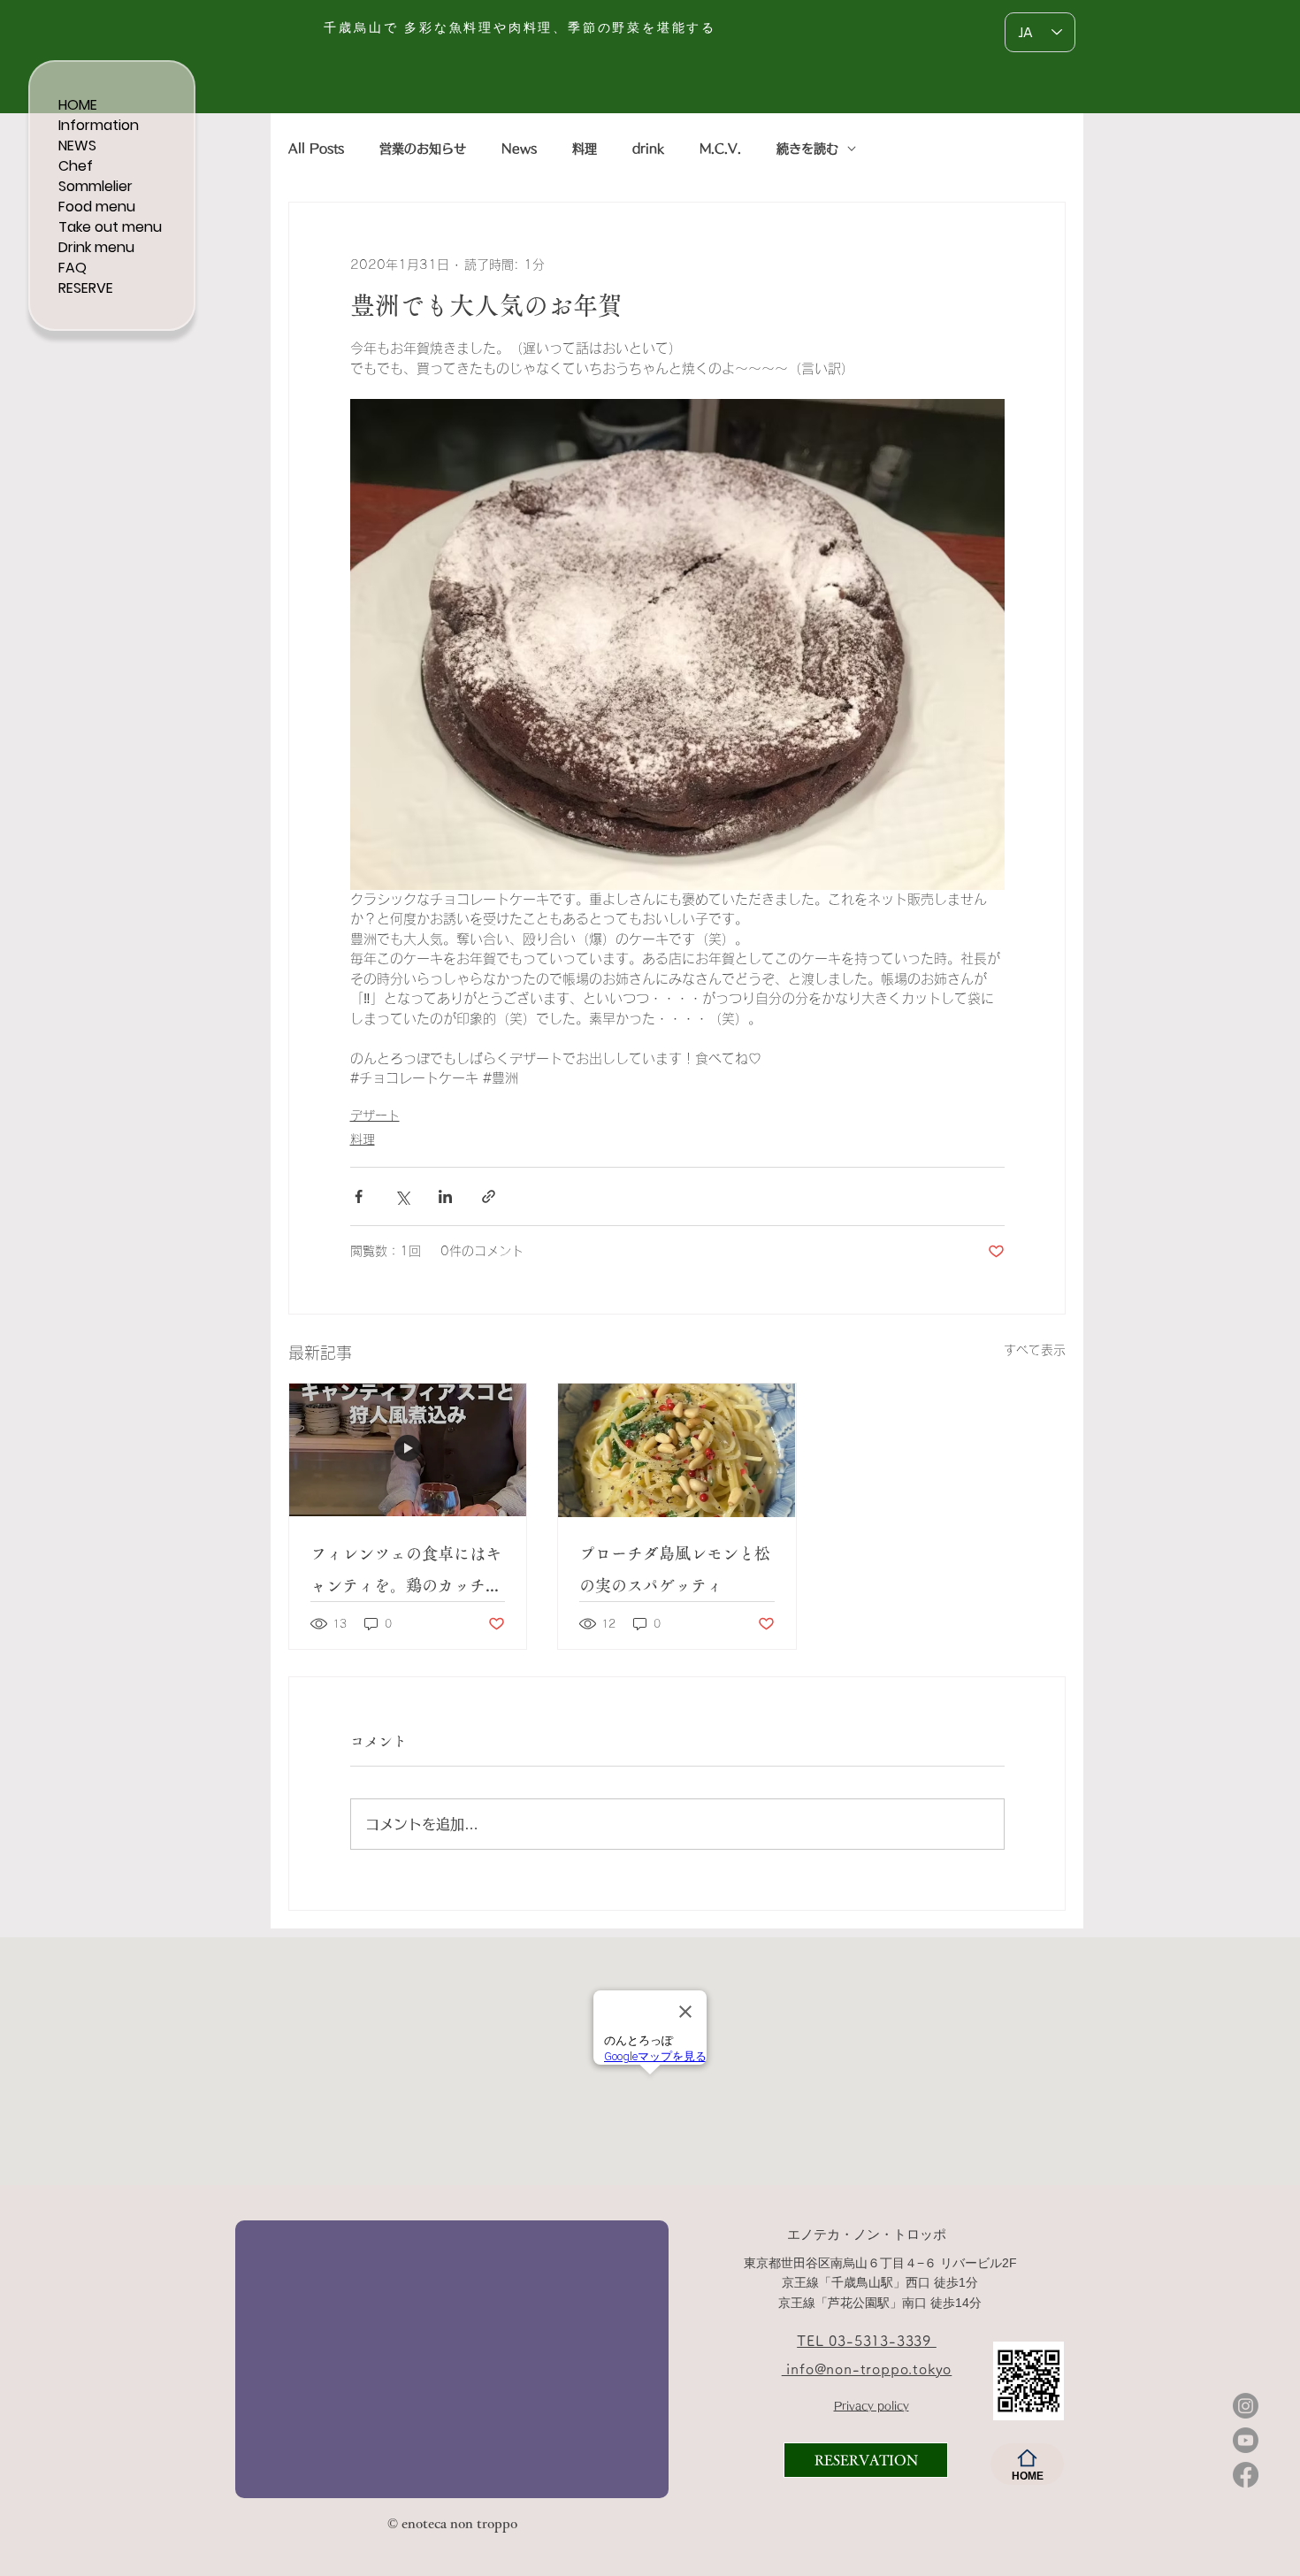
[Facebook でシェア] (359, 1196)
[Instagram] (1246, 2406)
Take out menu (110, 227)
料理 (585, 149)
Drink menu (96, 247)
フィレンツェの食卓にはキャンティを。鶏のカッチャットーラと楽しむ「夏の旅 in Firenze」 (406, 1573)
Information (99, 125)
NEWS (77, 146)
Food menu (97, 207)
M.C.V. (720, 149)
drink (648, 149)
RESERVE (86, 288)
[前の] (260, 2358)
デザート (375, 1115)
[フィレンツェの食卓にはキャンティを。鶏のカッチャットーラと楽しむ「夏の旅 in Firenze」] (408, 1450)
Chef (76, 166)
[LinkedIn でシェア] (445, 1196)
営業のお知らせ (423, 149)
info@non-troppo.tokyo (867, 2369)
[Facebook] (1246, 2475)
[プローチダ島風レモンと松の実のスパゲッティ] (677, 1450)
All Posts (316, 149)
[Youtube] (1246, 2440)
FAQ (73, 268)
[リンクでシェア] (489, 1196)
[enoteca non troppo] (359, 2469)
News (519, 149)
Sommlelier (96, 186)
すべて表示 (1035, 1350)
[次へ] (644, 2358)
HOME (78, 105)
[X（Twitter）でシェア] (402, 1196)
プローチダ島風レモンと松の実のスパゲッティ (675, 1569)
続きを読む (807, 149)
